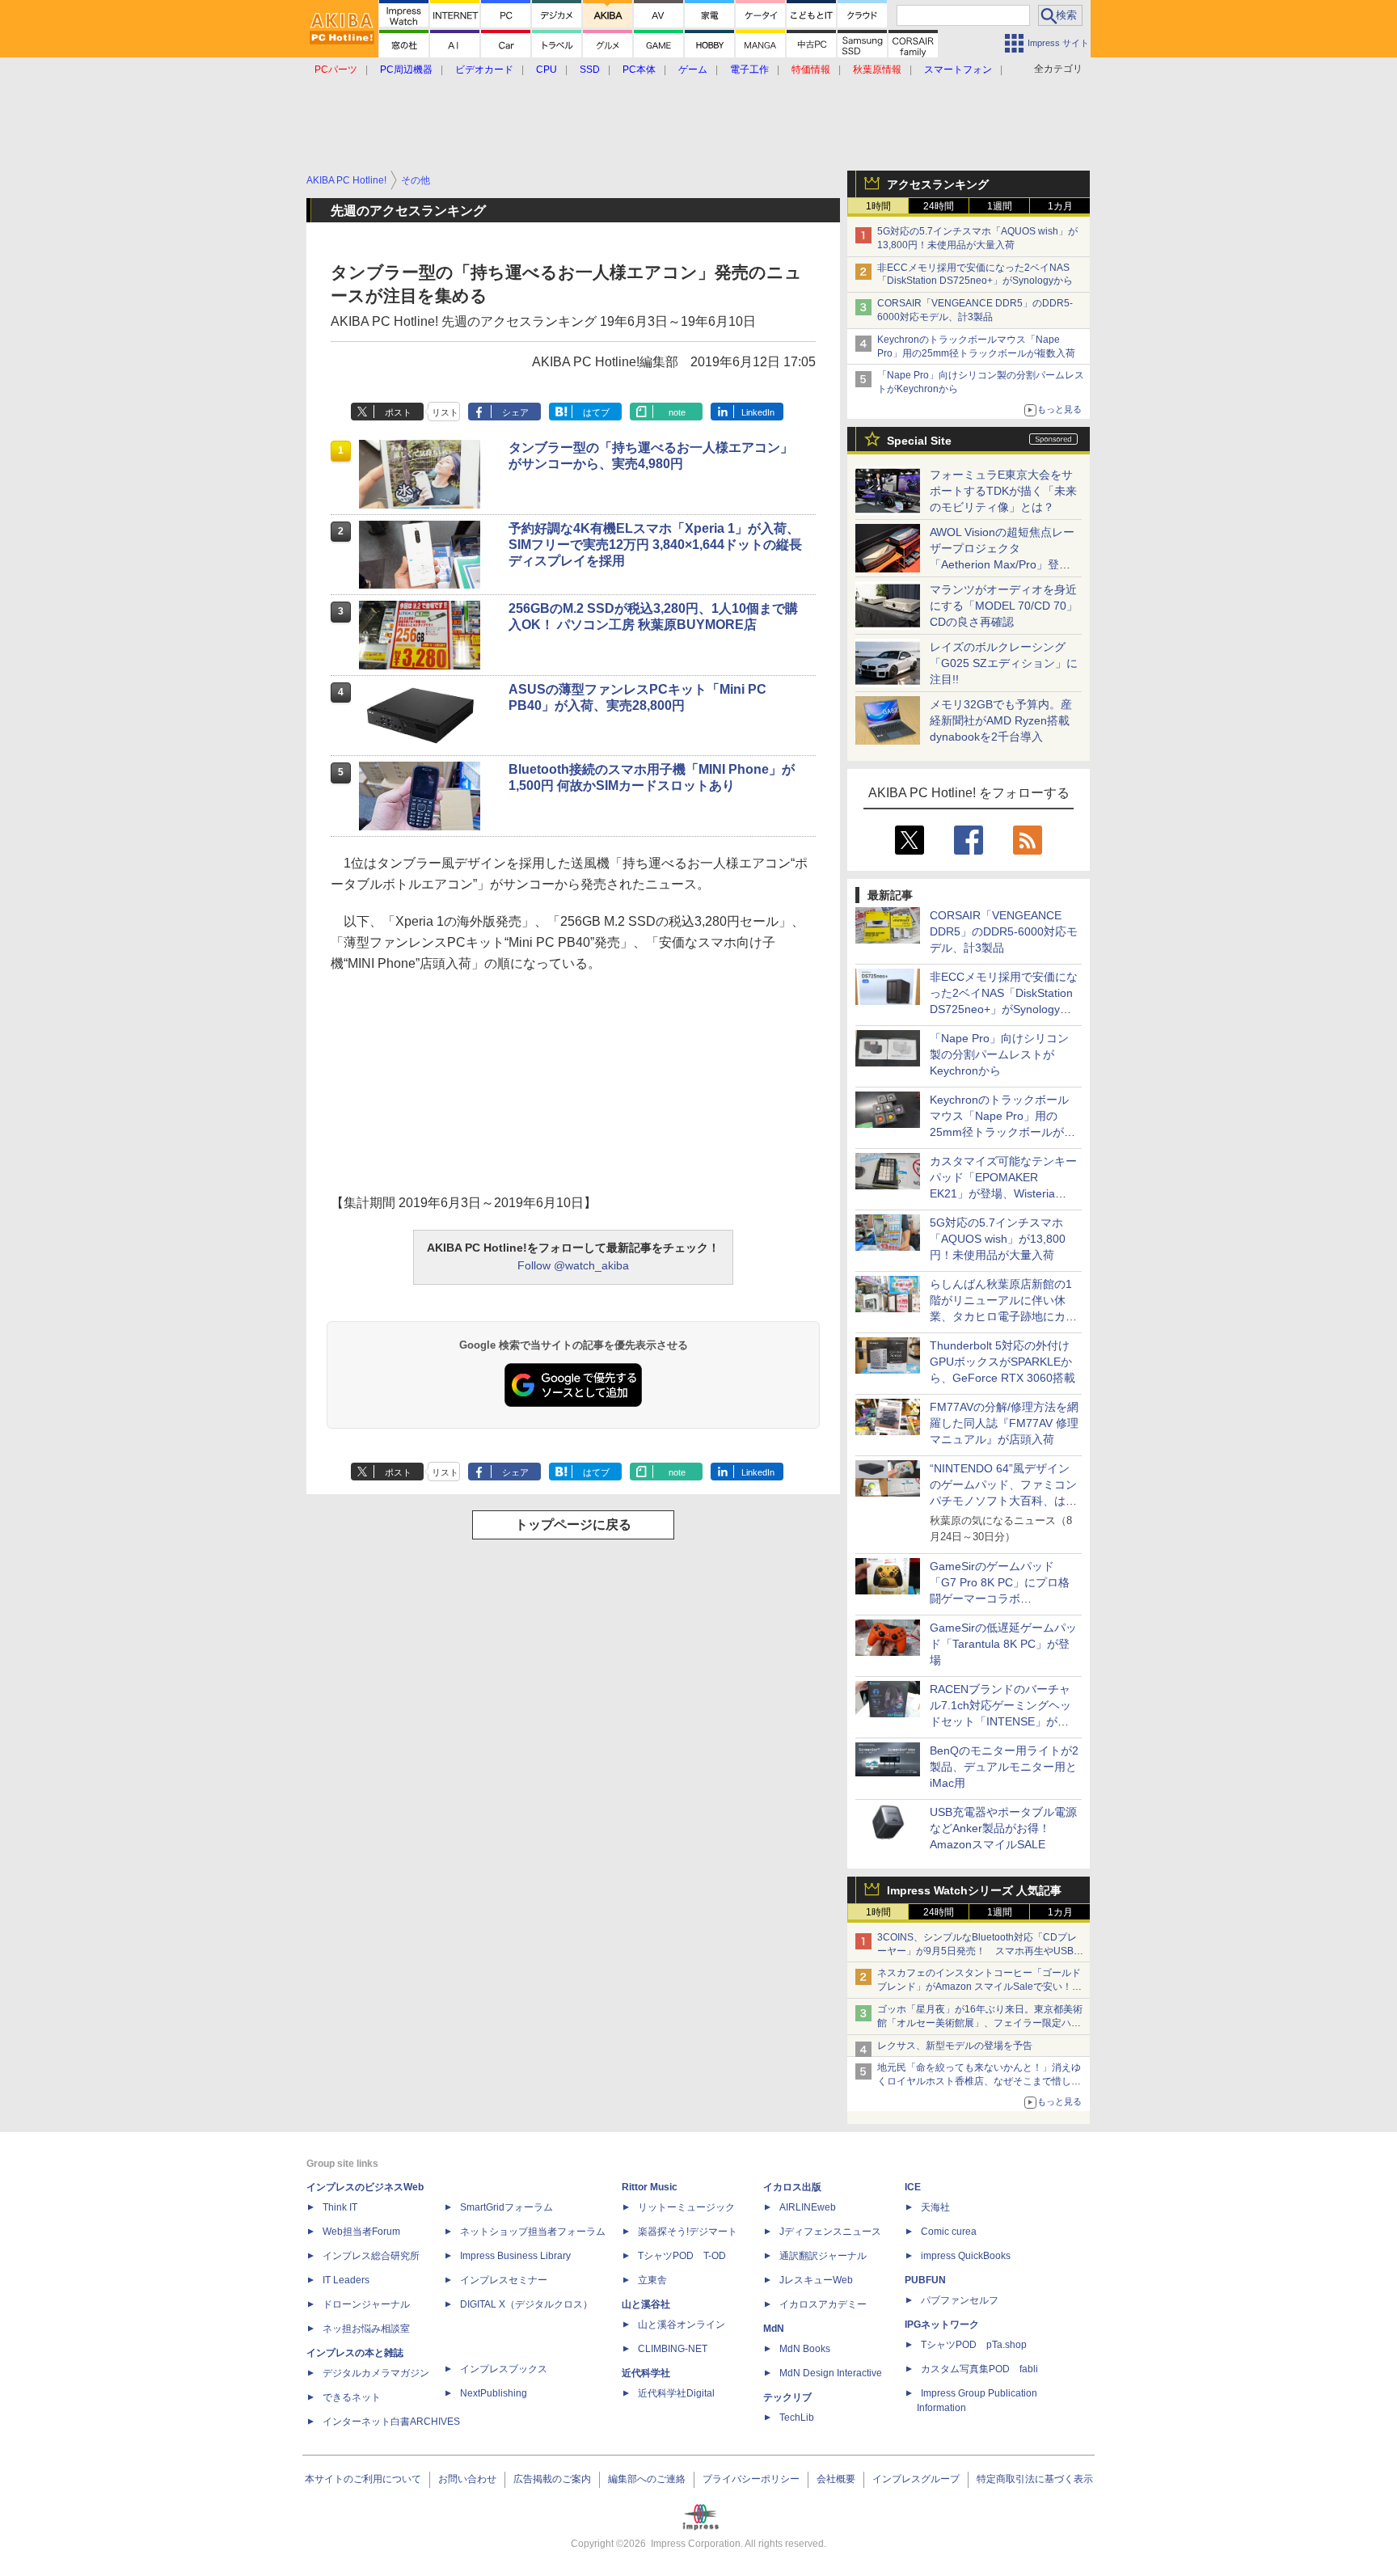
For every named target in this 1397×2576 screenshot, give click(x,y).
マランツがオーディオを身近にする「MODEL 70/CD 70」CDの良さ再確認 (1004, 606)
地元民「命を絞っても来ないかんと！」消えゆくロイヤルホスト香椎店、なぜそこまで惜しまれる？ (979, 2081)
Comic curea (949, 2232)
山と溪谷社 (646, 2304)
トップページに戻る (573, 1524)
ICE (913, 2187)
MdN (774, 2329)
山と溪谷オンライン (682, 2325)
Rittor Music (650, 2187)
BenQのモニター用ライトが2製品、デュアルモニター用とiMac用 (1004, 1767)
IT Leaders (346, 2280)
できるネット (352, 2397)
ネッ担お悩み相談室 (366, 2329)
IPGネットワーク (942, 2325)
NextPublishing (494, 2393)
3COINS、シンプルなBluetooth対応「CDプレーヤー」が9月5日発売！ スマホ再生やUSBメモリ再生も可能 (980, 1951)
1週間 (1000, 206)
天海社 (935, 2207)
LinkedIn (758, 412)
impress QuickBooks (966, 2256)
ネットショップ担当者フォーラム (533, 2232)
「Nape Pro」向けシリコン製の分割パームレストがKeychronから (999, 1054)
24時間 (939, 206)
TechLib (797, 2418)
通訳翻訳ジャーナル (823, 2256)
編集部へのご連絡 (647, 2479)
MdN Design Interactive (831, 2373)
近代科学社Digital (676, 2393)
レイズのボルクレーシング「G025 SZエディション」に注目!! (1004, 663)
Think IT (340, 2207)
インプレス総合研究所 (371, 2256)
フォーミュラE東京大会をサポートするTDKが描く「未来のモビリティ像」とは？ (1003, 491)
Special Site (919, 441)
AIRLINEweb (808, 2207)
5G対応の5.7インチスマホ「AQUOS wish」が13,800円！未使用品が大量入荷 (998, 1239)
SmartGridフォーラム (506, 2207)
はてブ (596, 412)
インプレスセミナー (504, 2280)
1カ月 (1060, 206)
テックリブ (787, 2397)
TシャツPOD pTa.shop (974, 2345)
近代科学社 (646, 2373)
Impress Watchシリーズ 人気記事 (974, 1890)
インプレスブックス (504, 2369)
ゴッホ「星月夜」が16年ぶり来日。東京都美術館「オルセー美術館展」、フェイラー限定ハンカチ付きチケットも (980, 2023)
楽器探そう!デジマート (688, 2232)
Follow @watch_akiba (573, 1265)
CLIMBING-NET (673, 2349)
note (677, 412)
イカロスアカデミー (823, 2304)
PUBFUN (925, 2280)
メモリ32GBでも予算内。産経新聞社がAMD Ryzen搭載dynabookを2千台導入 (1001, 720)
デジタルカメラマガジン (376, 2373)
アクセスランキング (938, 184)
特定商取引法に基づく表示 (1035, 2479)
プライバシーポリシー (751, 2479)
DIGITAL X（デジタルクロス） (526, 2304)
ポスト (398, 412)
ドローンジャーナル (366, 2304)
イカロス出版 (792, 2187)
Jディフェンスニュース (830, 2232)
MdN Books (805, 2349)
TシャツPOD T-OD (682, 2256)
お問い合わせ (467, 2479)
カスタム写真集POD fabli (979, 2369)
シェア (515, 412)
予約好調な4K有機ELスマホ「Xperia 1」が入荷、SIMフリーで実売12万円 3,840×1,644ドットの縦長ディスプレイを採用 (655, 545)
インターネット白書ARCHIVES (391, 2422)
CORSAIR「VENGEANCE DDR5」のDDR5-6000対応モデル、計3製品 (1004, 931)
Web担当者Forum (361, 2232)
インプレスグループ (916, 2479)
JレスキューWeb (816, 2280)
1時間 (878, 206)
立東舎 (652, 2280)
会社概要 (836, 2479)
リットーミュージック (686, 2207)
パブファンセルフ (960, 2300)
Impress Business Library (515, 2256)
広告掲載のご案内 (552, 2479)
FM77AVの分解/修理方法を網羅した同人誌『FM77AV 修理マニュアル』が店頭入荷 (1004, 1423)
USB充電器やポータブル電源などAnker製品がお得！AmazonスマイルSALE (1003, 1828)
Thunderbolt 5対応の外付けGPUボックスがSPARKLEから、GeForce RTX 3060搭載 (1002, 1362)
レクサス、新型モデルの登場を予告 (955, 2046)
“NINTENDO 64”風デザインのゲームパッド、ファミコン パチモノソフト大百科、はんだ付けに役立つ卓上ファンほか (1003, 1501)
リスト (445, 412)
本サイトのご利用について (363, 2479)
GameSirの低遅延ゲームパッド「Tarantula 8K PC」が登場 (1003, 1644)
